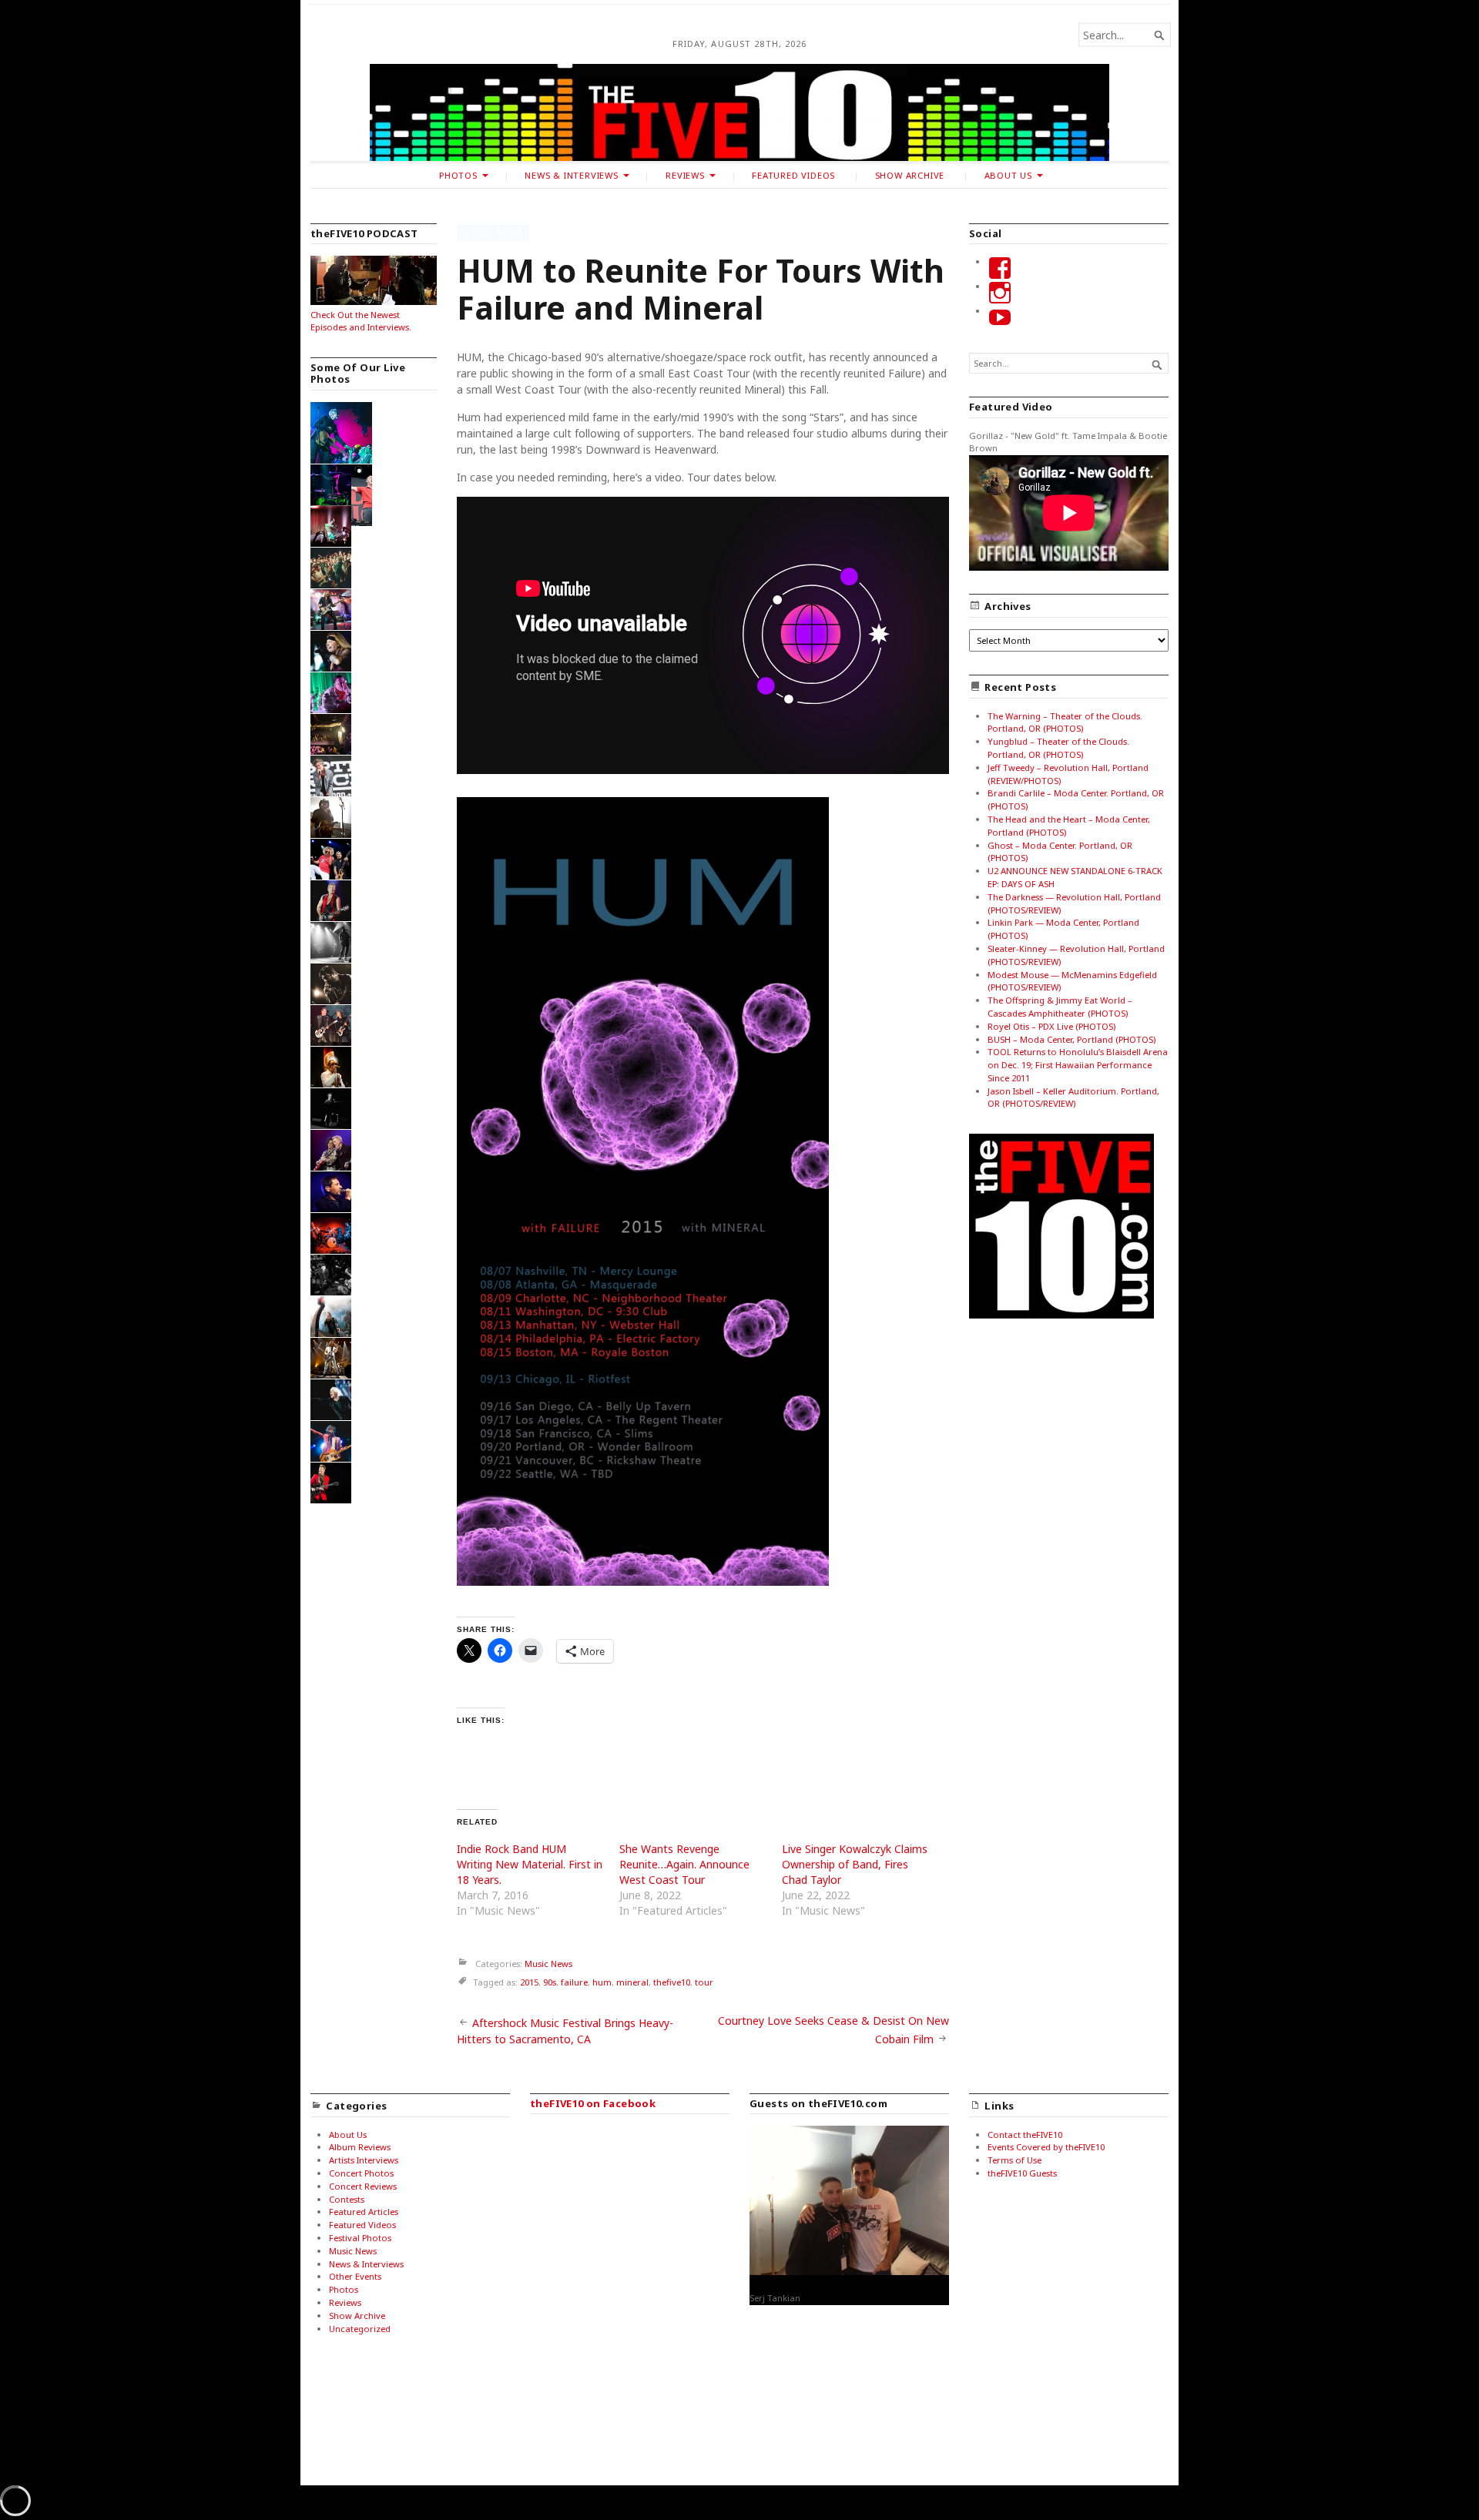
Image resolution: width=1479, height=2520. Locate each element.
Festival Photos (360, 2238)
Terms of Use (1015, 2160)
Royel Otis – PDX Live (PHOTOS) (1051, 1026)
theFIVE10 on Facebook (593, 2103)
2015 (529, 1982)
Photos (458, 175)
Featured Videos (793, 175)
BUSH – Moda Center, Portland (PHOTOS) (1072, 1039)
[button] (342, 435)
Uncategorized (360, 2329)
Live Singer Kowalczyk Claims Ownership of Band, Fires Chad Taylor (855, 1864)
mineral (632, 1982)
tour (704, 1982)
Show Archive (910, 175)
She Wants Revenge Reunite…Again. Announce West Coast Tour (684, 1864)
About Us (1008, 175)
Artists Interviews (364, 2160)
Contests (347, 2199)
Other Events (355, 2276)
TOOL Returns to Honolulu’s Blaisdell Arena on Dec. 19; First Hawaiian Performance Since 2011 (1078, 1065)
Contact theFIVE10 (1025, 2135)
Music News (493, 232)
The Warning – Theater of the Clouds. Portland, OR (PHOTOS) (1065, 722)
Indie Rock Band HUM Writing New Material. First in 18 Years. (530, 1864)
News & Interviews (571, 175)
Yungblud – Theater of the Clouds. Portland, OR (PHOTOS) (1058, 748)
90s (550, 1982)
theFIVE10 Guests (1022, 2173)
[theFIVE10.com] (739, 112)
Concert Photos (361, 2173)
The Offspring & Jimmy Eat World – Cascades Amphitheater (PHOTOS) (1060, 1007)
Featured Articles (364, 2212)
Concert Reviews (363, 2186)
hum (602, 1982)
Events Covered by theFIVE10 (1046, 2147)
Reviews (685, 175)
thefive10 (672, 1982)
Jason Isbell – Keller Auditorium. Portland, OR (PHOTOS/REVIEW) (1073, 1097)
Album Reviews (360, 2147)
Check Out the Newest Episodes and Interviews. (361, 321)
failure (574, 1982)
